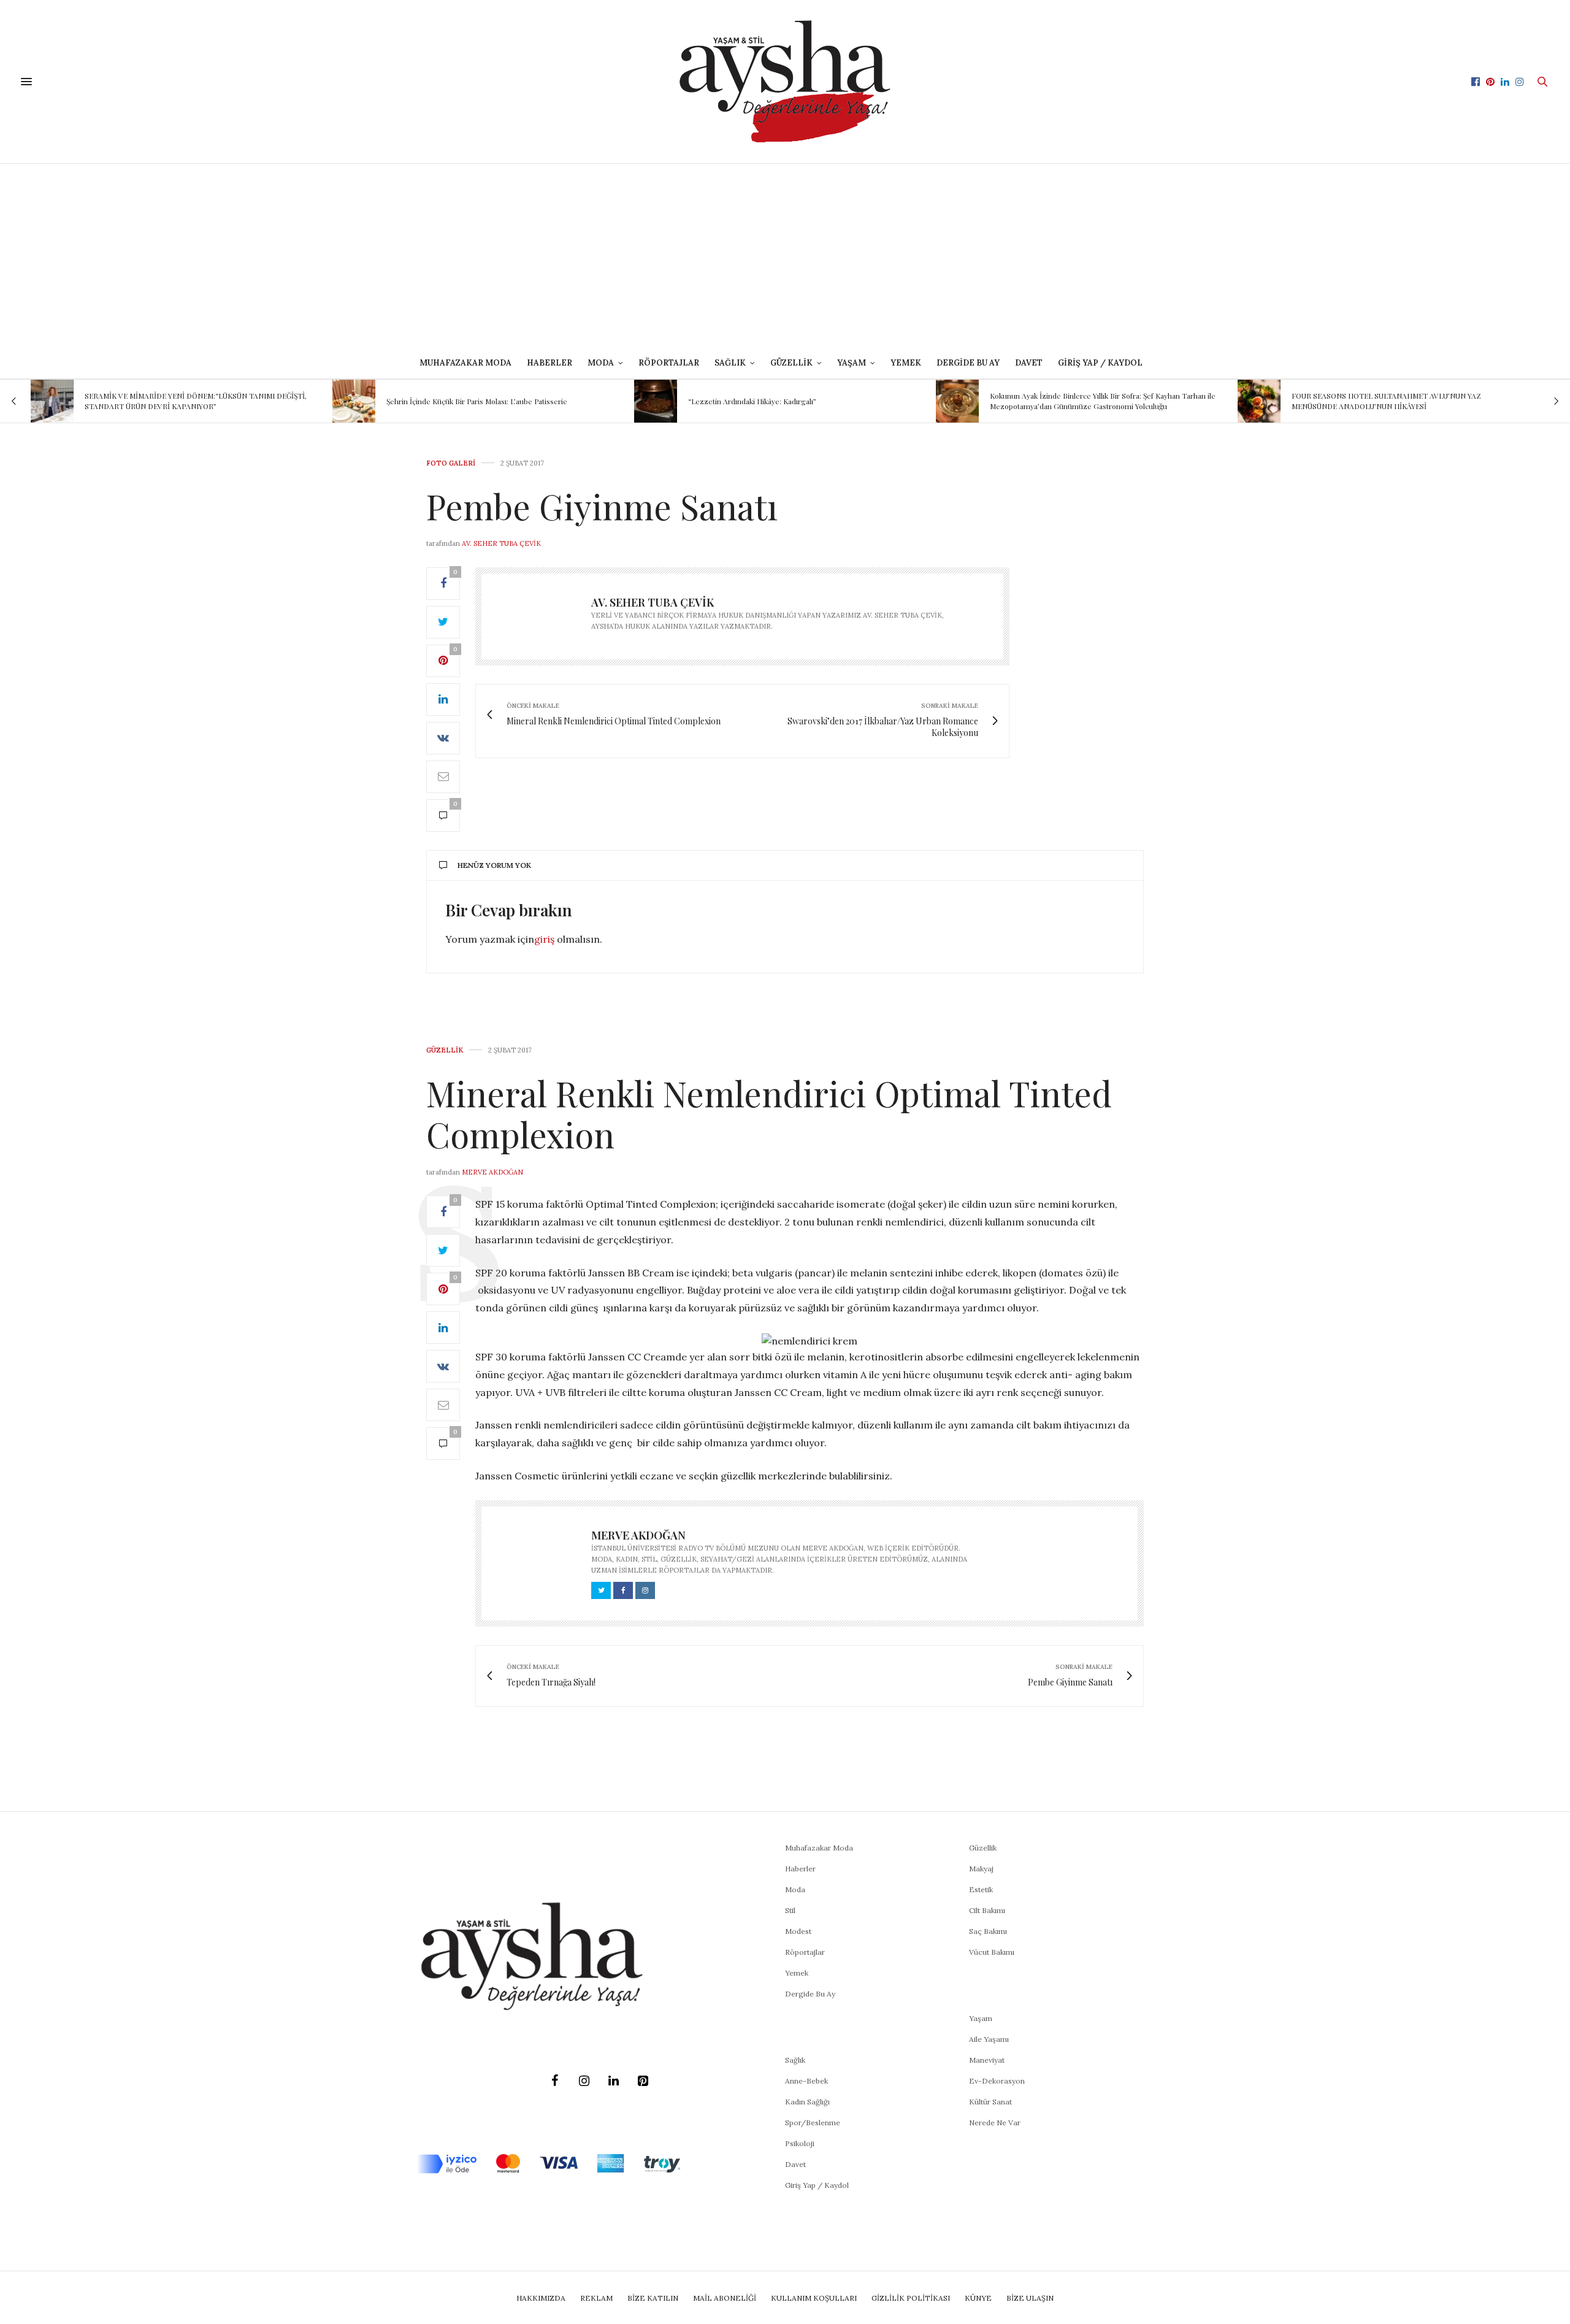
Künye (978, 2298)
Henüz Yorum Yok (494, 865)
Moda (795, 1889)
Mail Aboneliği (725, 2298)
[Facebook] (554, 2081)
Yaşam (981, 2018)
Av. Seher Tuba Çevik (501, 543)
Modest (798, 1931)
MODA (601, 363)
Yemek (906, 363)
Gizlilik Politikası (911, 2298)
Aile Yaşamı (989, 2039)
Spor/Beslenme (813, 2123)
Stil (790, 1910)
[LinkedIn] (613, 2081)
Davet (795, 2164)
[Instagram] (584, 2081)
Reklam (596, 2298)
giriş (544, 939)
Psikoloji (800, 2143)
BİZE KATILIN (653, 2298)
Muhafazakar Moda (465, 363)
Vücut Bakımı (992, 1952)
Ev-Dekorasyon (997, 2081)
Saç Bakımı (988, 1931)
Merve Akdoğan (492, 1172)
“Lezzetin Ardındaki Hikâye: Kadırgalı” (473, 401)
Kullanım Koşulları (814, 2298)
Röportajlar (669, 363)
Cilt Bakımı (987, 1910)
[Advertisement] (785, 256)
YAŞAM (852, 363)
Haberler (549, 363)
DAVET (1029, 363)
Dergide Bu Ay (968, 363)
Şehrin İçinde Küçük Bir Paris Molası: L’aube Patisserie (198, 401)
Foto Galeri (451, 463)
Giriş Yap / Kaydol (1100, 363)
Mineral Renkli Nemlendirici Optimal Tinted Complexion (769, 1113)
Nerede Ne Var (995, 2123)
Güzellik (445, 1050)
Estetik (981, 1889)
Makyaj (981, 1869)
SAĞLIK (730, 363)
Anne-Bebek (806, 2081)
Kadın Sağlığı (807, 2102)
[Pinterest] (643, 2081)
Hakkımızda (541, 2298)
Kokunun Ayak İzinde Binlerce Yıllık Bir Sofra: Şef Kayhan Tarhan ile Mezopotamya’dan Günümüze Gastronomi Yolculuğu (824, 401)
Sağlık (795, 2060)
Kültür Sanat (990, 2102)
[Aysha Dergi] (785, 82)
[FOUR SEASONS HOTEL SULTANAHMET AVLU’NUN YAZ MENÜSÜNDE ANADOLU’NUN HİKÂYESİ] (980, 401)
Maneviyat (987, 2060)
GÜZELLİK (791, 363)
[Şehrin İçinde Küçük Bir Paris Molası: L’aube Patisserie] (75, 401)
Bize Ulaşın (1030, 2298)
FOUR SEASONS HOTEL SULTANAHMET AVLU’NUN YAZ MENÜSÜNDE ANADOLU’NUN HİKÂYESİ (1107, 401)
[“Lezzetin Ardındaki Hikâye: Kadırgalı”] (377, 401)
